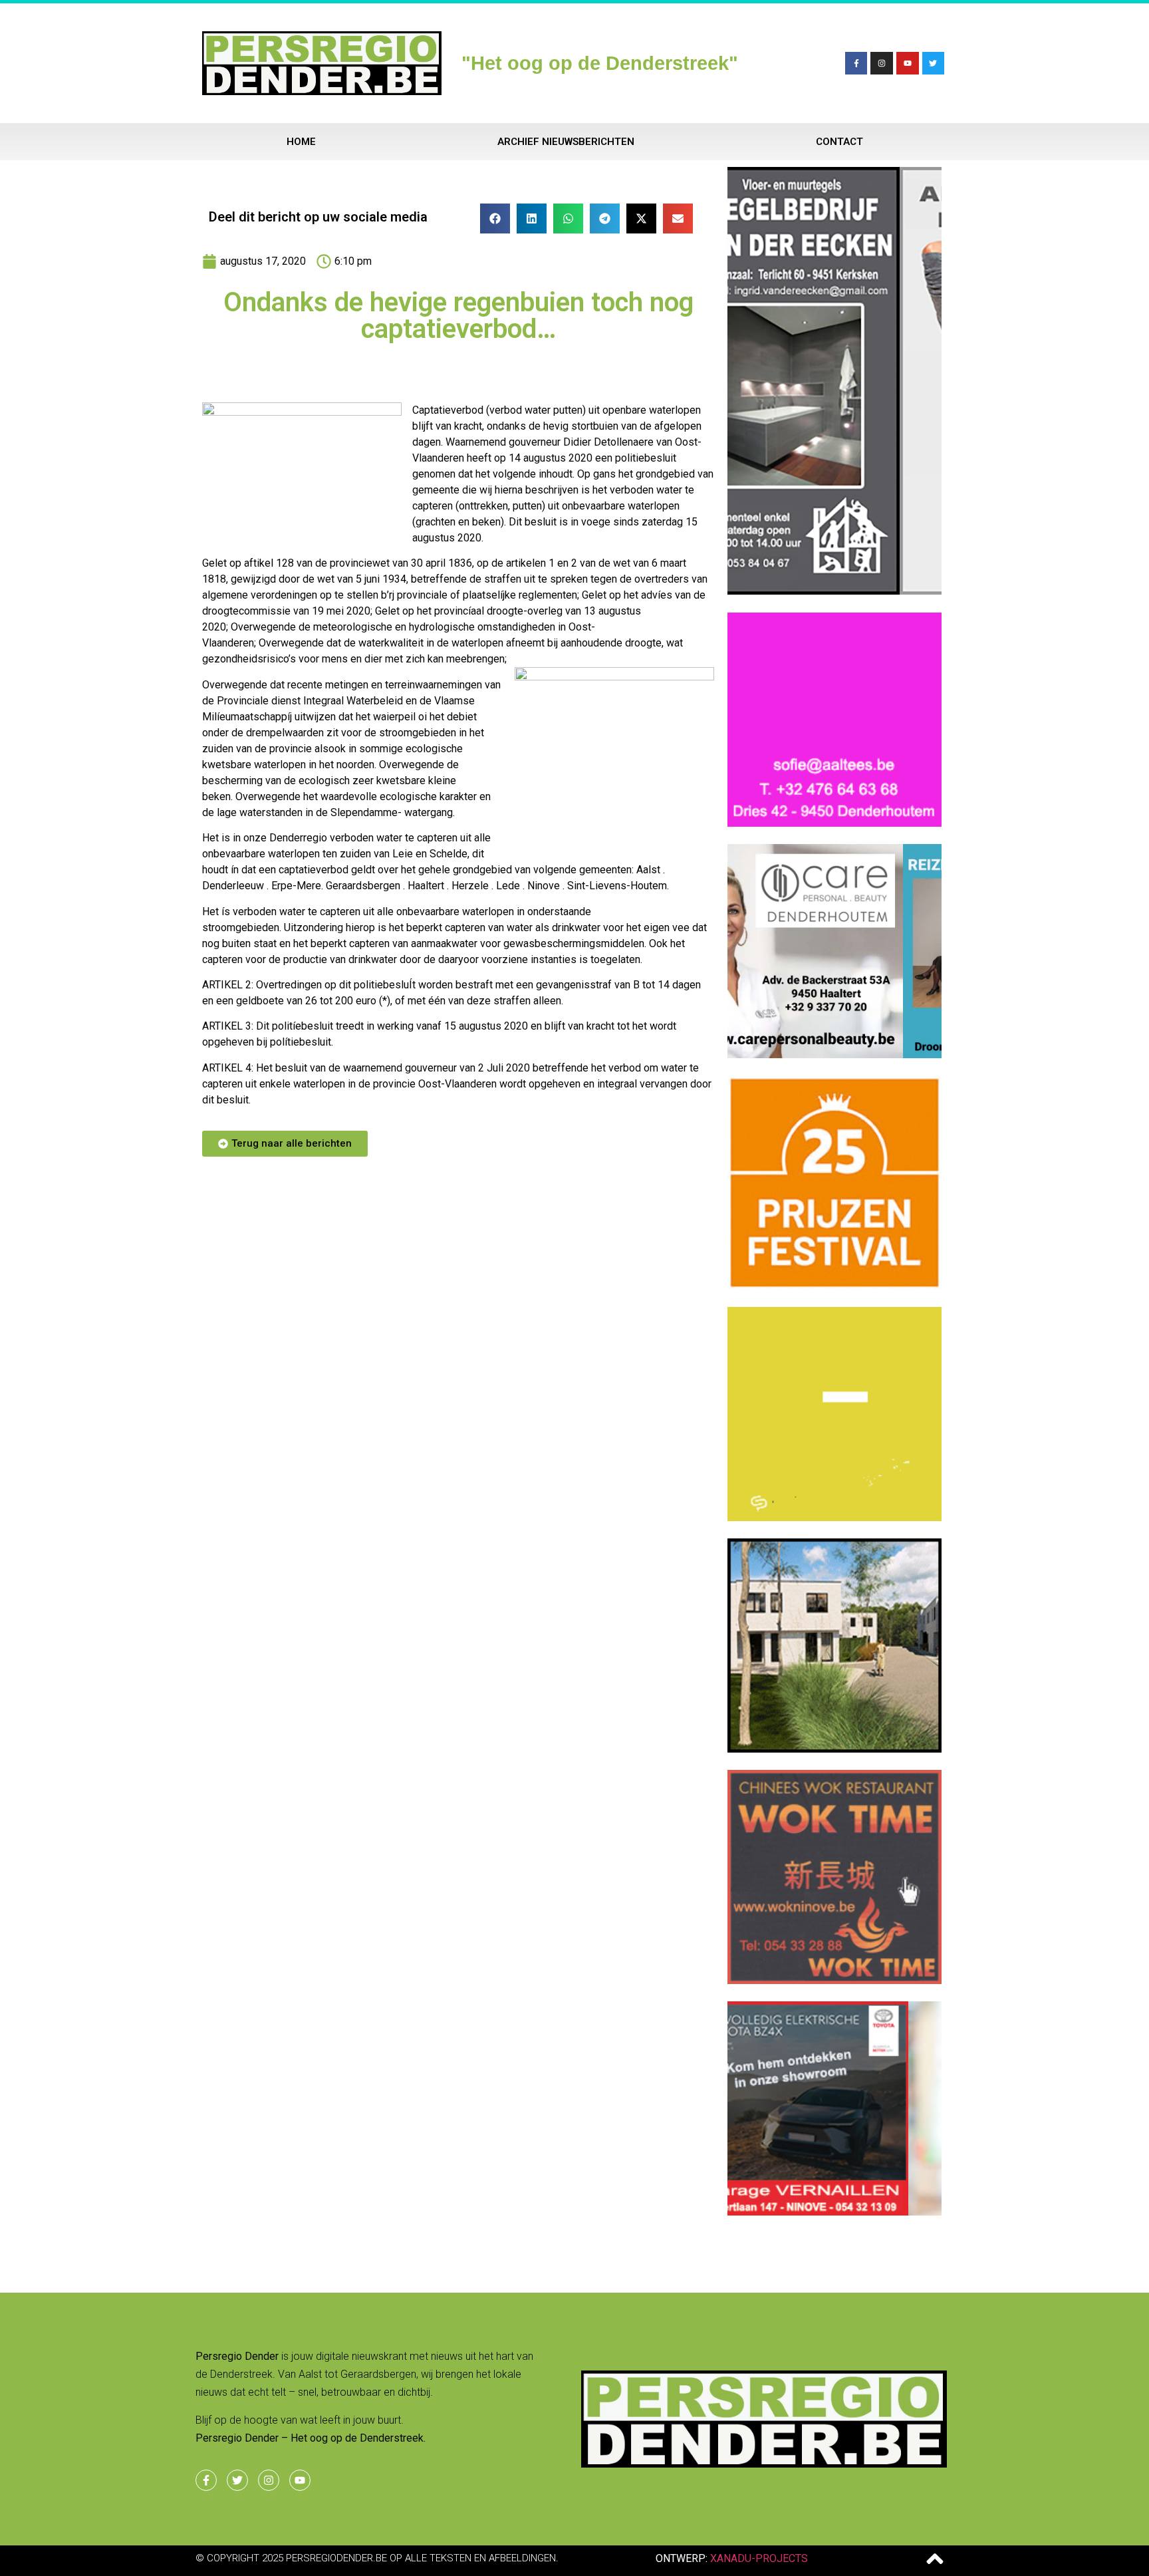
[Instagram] (882, 63)
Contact (839, 142)
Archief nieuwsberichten (566, 142)
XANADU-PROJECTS (759, 2558)
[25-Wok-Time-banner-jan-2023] (834, 1980)
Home (301, 142)
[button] (495, 218)
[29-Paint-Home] (834, 1286)
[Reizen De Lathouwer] (834, 1054)
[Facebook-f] (856, 63)
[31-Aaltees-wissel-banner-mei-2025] (834, 823)
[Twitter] (934, 63)
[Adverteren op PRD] (834, 2212)
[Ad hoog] (834, 591)
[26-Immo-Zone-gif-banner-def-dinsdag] (834, 1749)
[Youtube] (908, 63)
